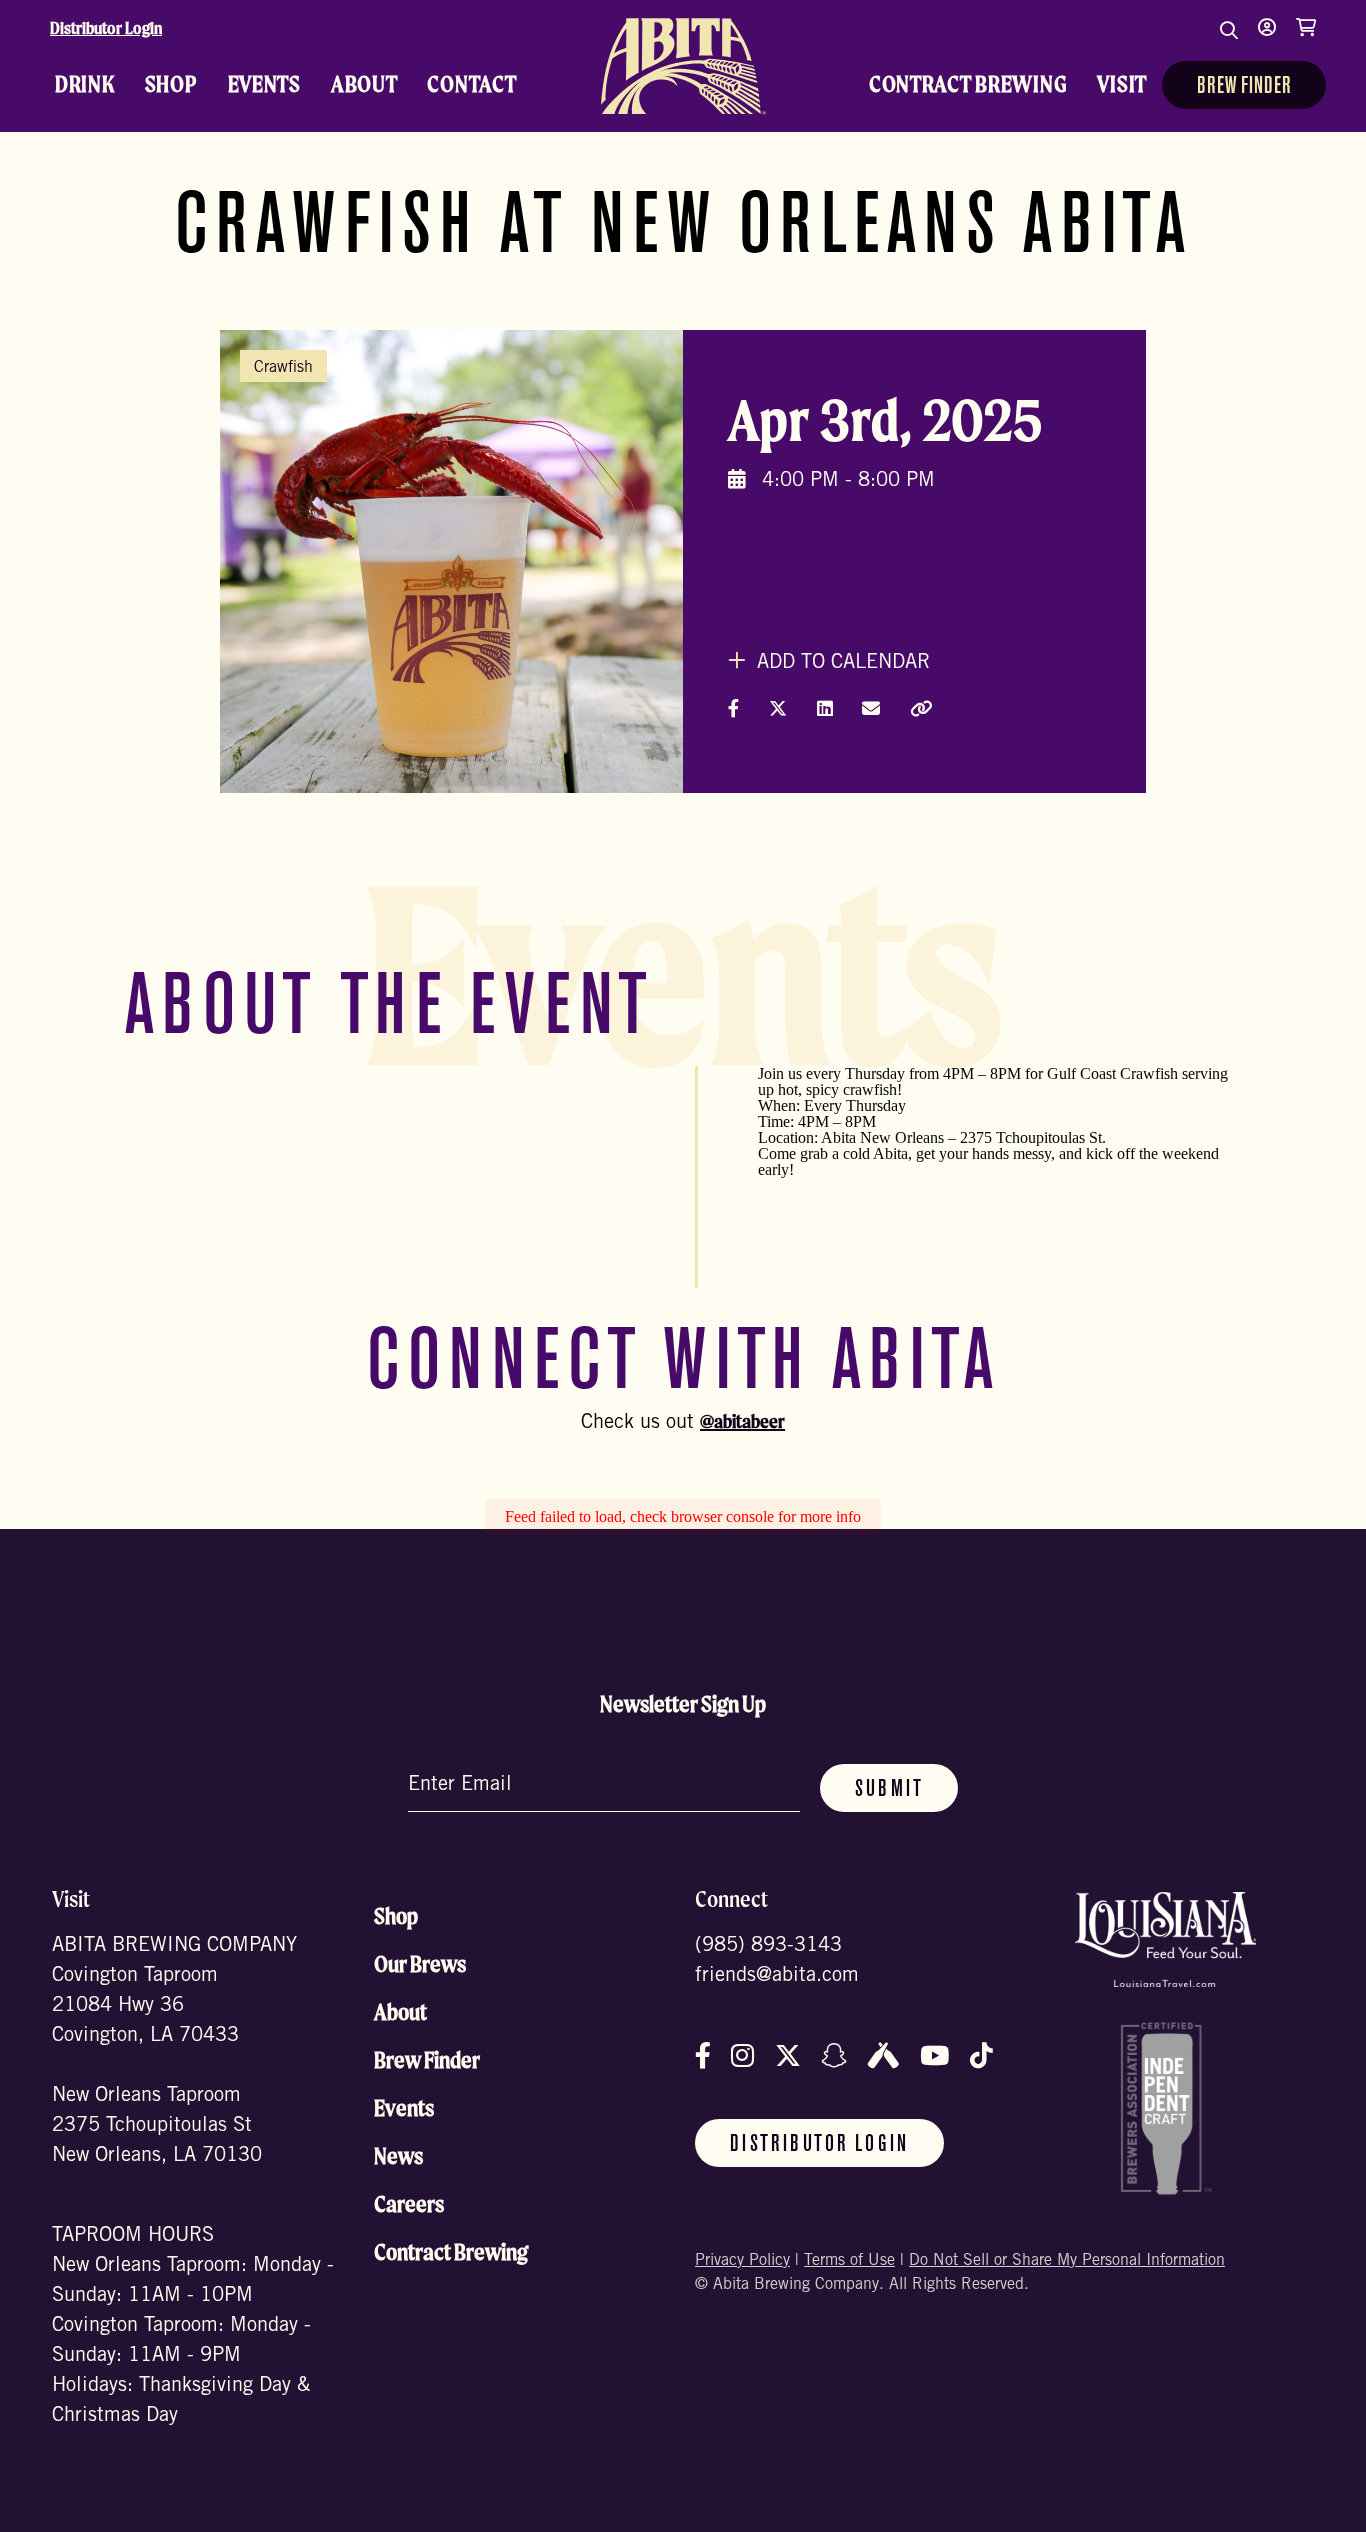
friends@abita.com (777, 1977)
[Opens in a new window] (1165, 1939)
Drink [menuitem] (85, 84)
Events (404, 2108)
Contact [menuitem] (471, 84)
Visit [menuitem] (1122, 84)
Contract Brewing (451, 2252)
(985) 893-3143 (768, 1947)
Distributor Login (106, 28)
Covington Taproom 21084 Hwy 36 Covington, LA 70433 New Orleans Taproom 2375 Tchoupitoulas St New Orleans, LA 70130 (157, 2067)
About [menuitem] (364, 84)
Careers (409, 2204)
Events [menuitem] (264, 84)
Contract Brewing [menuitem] (968, 84)
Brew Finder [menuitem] (1244, 87)
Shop (396, 1916)
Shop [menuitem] (171, 84)
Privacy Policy (742, 2261)
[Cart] (1306, 40)
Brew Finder (427, 2060)
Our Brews (420, 1964)
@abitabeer (742, 1421)
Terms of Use (849, 2261)
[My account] (1267, 40)
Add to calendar (840, 664)
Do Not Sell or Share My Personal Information (1067, 2261)
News (398, 2156)
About (400, 2012)
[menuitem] (683, 66)
